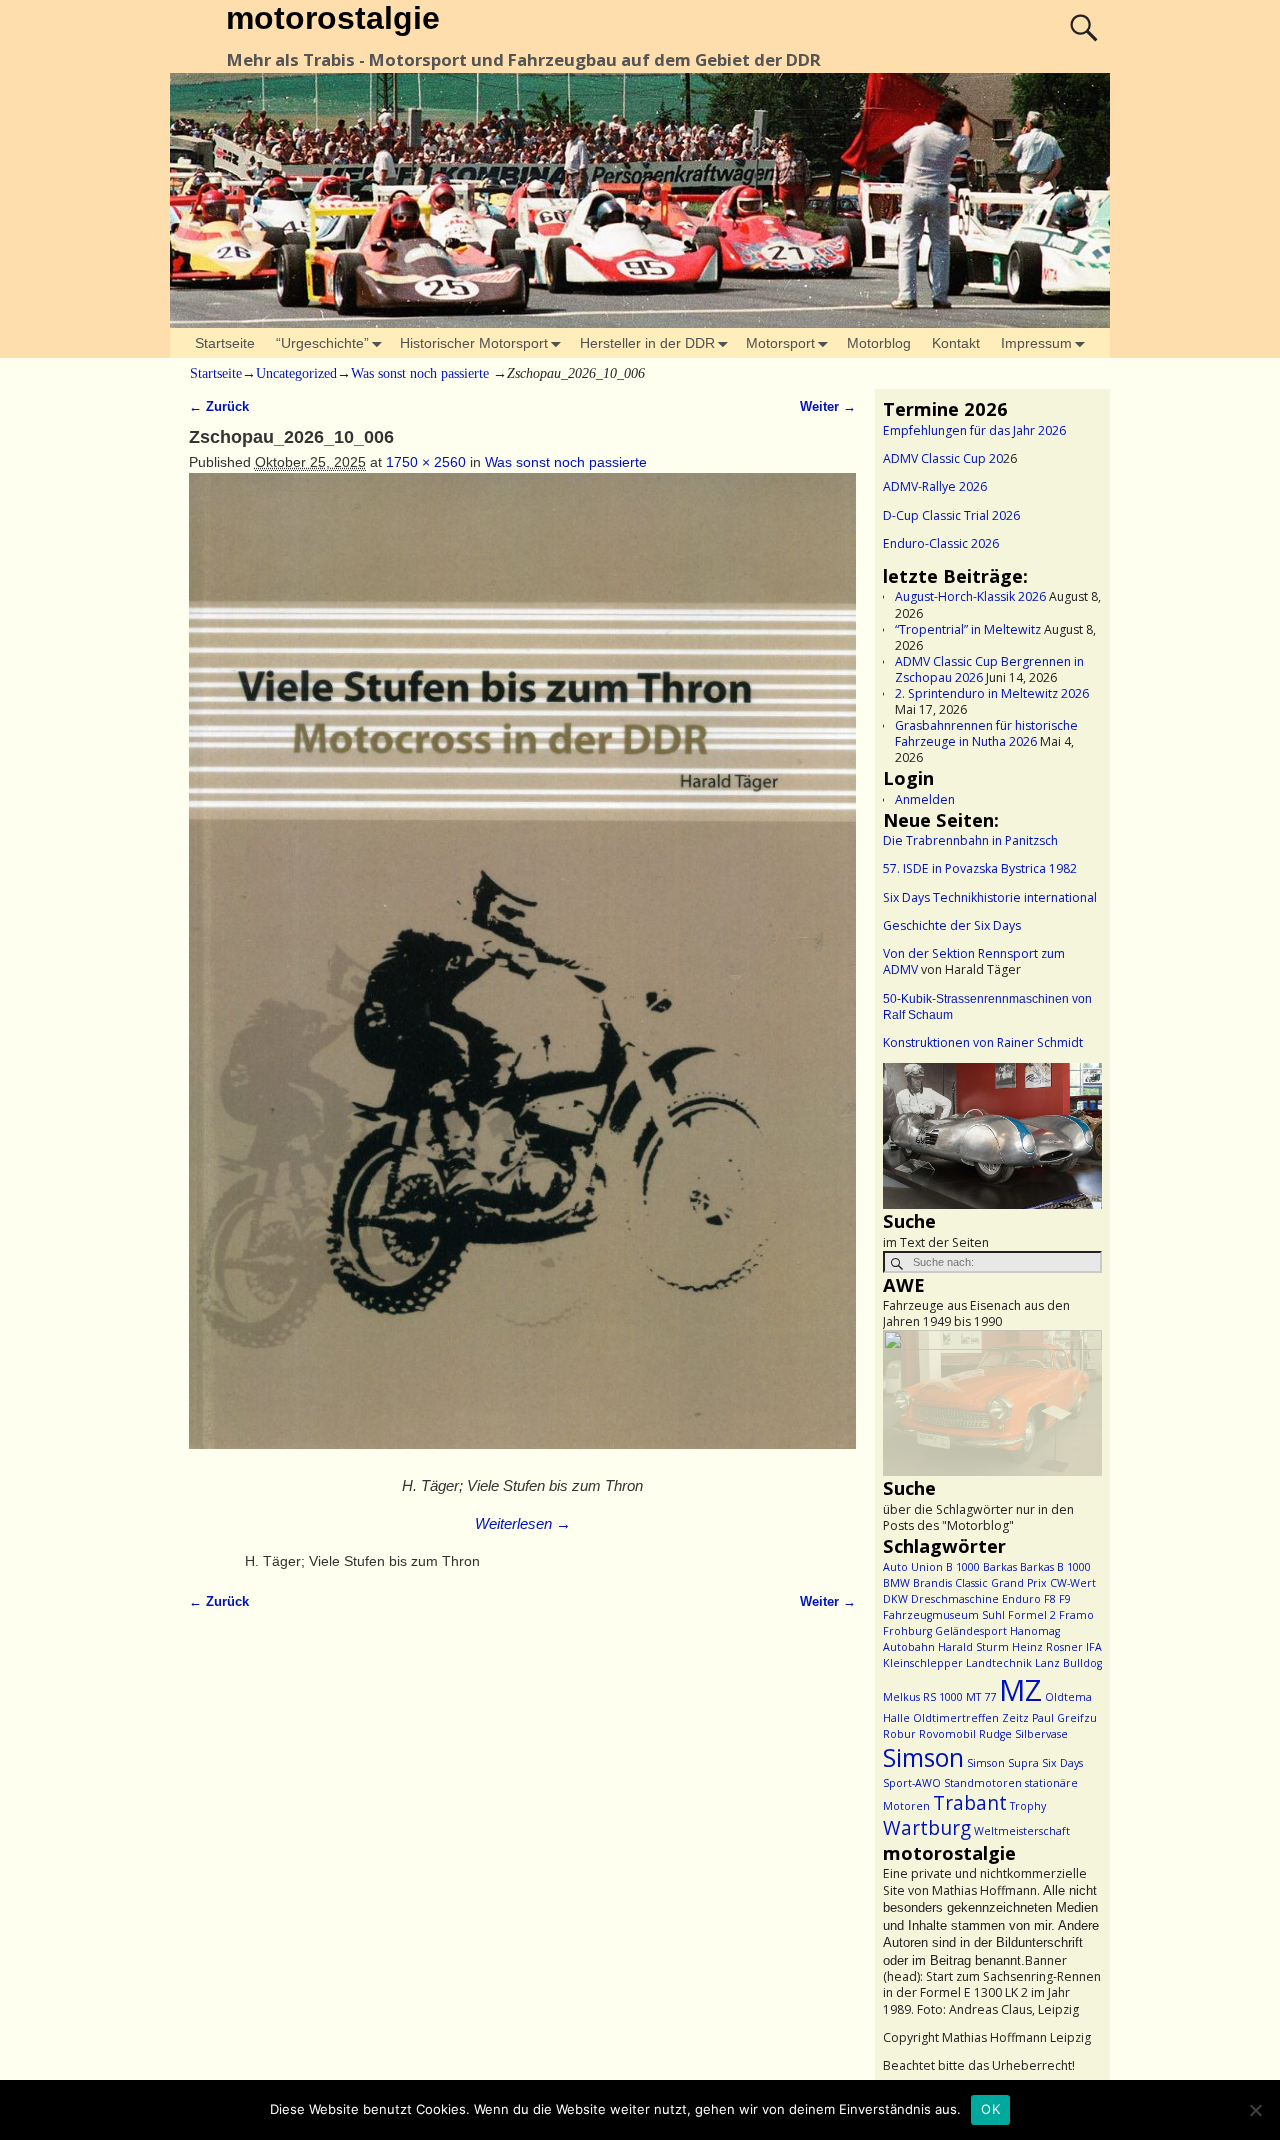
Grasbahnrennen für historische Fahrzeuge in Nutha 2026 (986, 733)
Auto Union (913, 1567)
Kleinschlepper (923, 1663)
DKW (895, 1599)
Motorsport (780, 343)
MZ (1020, 1690)
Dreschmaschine (955, 1599)
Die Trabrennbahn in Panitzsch (970, 840)
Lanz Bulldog (1068, 1663)
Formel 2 (1032, 1615)
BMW (896, 1583)
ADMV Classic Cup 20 (943, 458)
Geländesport (971, 1631)
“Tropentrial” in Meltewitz (968, 629)
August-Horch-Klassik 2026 (970, 596)
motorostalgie (333, 18)
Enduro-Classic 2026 (941, 543)
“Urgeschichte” (322, 343)
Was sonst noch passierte (420, 373)
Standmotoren (983, 1783)
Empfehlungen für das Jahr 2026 (974, 430)
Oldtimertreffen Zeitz (971, 1718)
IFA (1094, 1647)
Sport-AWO (912, 1783)
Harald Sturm (973, 1647)
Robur (899, 1734)
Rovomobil (947, 1734)
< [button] (908, 1131)
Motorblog (879, 343)
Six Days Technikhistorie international (990, 897)
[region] (992, 1136)
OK (990, 2109)
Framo (1076, 1615)
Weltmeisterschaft (1022, 1831)
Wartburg (927, 1828)
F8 (1050, 1599)
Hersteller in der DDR (647, 343)
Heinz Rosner (1047, 1647)
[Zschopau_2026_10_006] (522, 971)
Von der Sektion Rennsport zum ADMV (974, 961)
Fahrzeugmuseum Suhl (944, 1615)
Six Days (1062, 1763)
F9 (1065, 1599)
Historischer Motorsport (474, 343)
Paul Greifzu (1064, 1718)
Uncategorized (296, 373)
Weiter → (828, 407)
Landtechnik (999, 1663)
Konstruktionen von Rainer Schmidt (983, 1042)
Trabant (970, 1803)
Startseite (225, 343)
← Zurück (219, 407)
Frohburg (907, 1631)
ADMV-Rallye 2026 (935, 486)
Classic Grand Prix (1001, 1583)
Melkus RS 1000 (923, 1697)
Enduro (1021, 1599)
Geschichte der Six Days (952, 925)
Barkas (1000, 1567)
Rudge (995, 1734)
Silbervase (1041, 1734)
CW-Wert (1073, 1583)
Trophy (1028, 1806)
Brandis (932, 1583)
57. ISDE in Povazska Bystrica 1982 (980, 868)
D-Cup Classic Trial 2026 (951, 515)
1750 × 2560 (426, 462)
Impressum (1036, 343)
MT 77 (981, 1697)
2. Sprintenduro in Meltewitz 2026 (992, 693)
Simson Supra (1003, 1763)
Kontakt (956, 343)
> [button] (1077, 1131)
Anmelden (925, 799)
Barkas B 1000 (1055, 1567)
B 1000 (963, 1567)
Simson (923, 1757)
